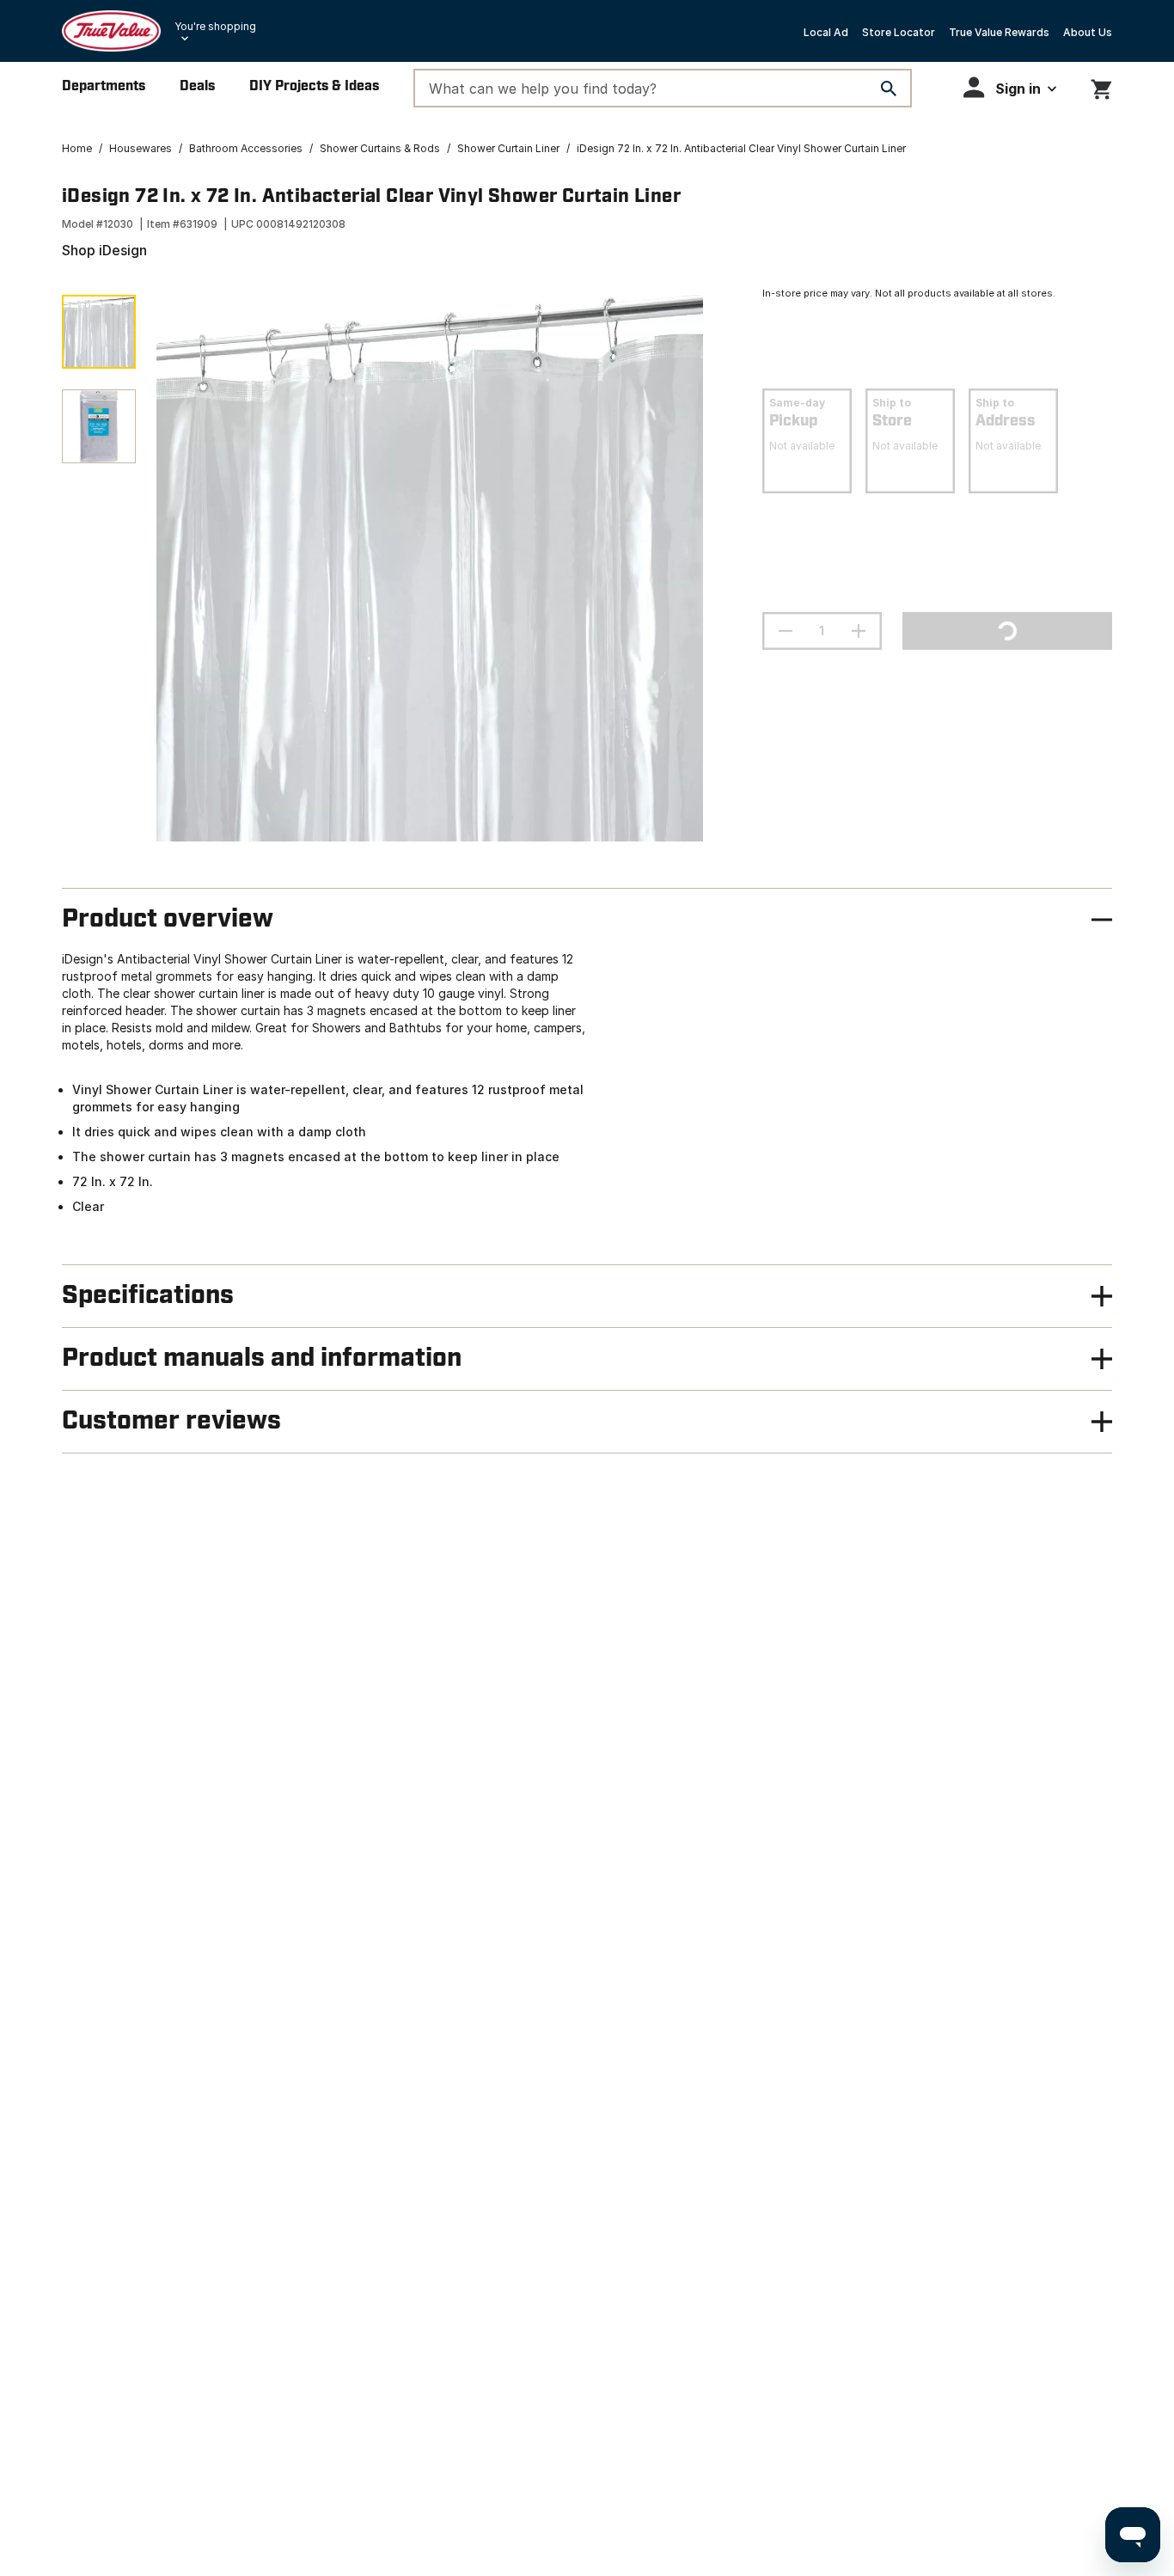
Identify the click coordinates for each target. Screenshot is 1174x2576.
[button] (1010, 87)
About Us (1088, 32)
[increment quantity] (859, 631)
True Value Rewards (999, 32)
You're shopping (215, 26)
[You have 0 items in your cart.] (1101, 86)
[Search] (889, 89)
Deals (197, 86)
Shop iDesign (104, 250)
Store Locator (899, 32)
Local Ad (826, 32)
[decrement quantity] (786, 631)
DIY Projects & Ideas (314, 86)
